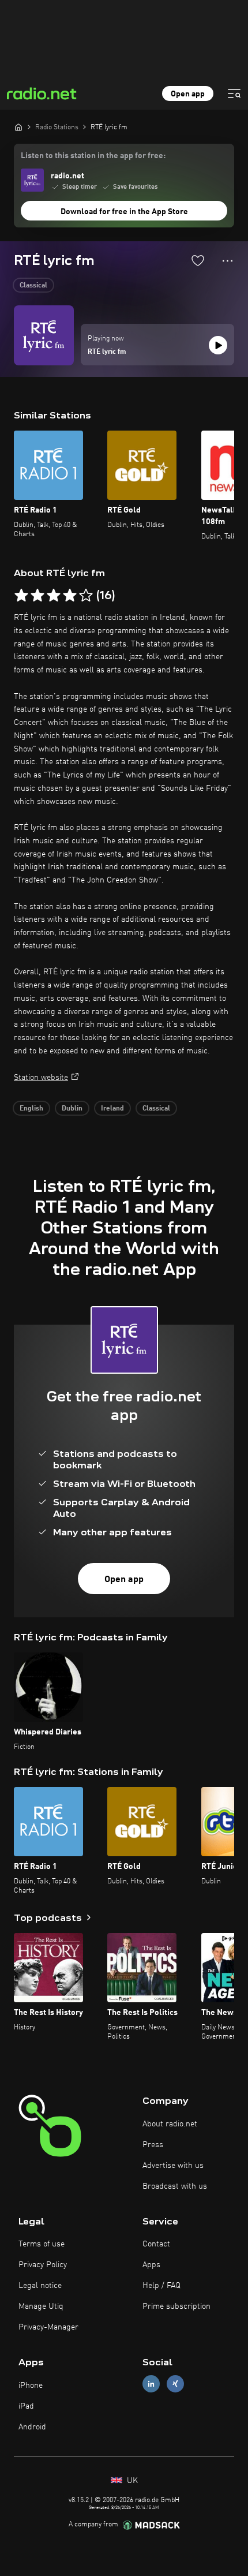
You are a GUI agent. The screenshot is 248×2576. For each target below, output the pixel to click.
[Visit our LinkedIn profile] (151, 2384)
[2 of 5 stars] (37, 596)
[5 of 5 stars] (86, 596)
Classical (33, 286)
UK (131, 2481)
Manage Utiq (41, 2306)
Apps (151, 2265)
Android (32, 2427)
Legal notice (40, 2286)
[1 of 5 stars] (21, 596)
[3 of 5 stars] (54, 596)
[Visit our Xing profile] (175, 2384)
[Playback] (218, 345)
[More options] (228, 261)
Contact (156, 2244)
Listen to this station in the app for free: (93, 156)
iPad (26, 2406)
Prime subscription (176, 2306)
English (31, 1109)
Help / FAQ (161, 2286)
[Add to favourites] (198, 260)
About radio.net (170, 2124)
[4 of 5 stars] (70, 596)
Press (153, 2145)
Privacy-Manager (48, 2327)
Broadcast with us (175, 2186)
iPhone (31, 2386)
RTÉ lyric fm (107, 352)
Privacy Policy (43, 2265)
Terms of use (42, 2244)
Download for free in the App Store (124, 212)
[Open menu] (234, 94)
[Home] (18, 127)
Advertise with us (173, 2166)
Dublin (72, 1109)
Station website (41, 1078)
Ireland (112, 1109)
